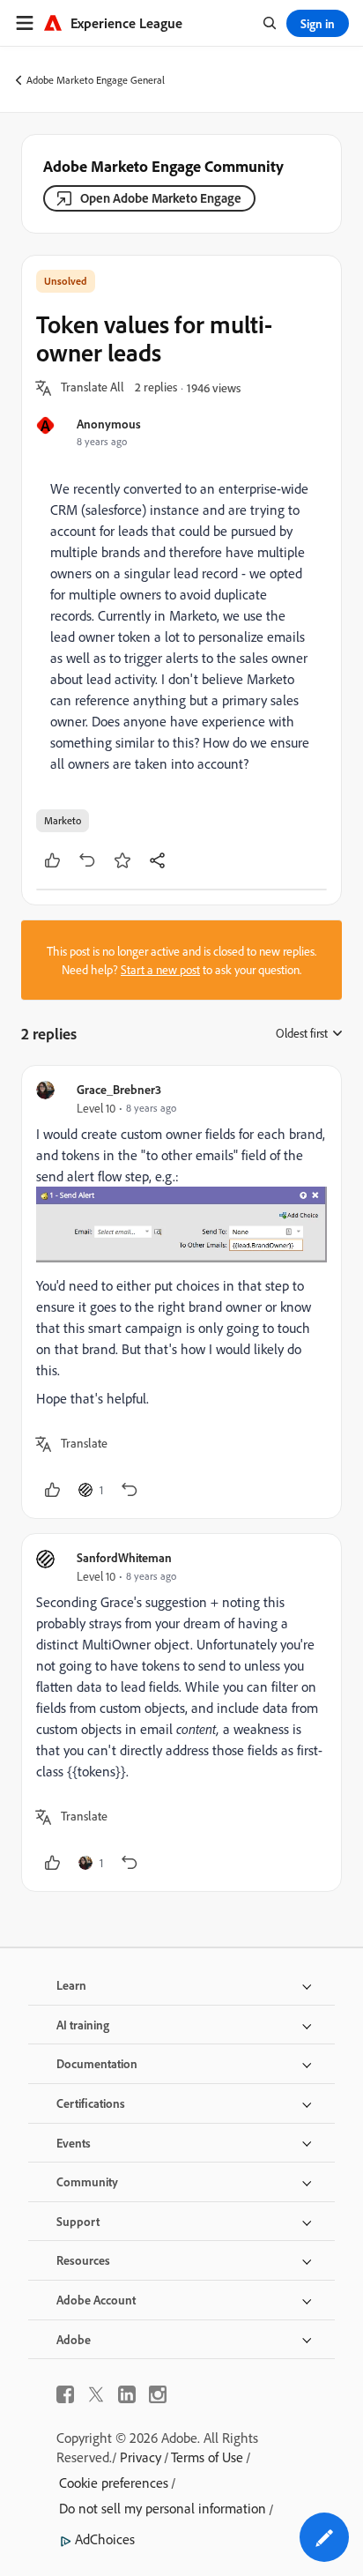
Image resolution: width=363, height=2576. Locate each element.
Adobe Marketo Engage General (96, 80)
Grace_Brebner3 (119, 1089)
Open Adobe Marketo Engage (161, 198)
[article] (181, 1292)
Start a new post (160, 969)
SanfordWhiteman (124, 1557)
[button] (93, 388)
